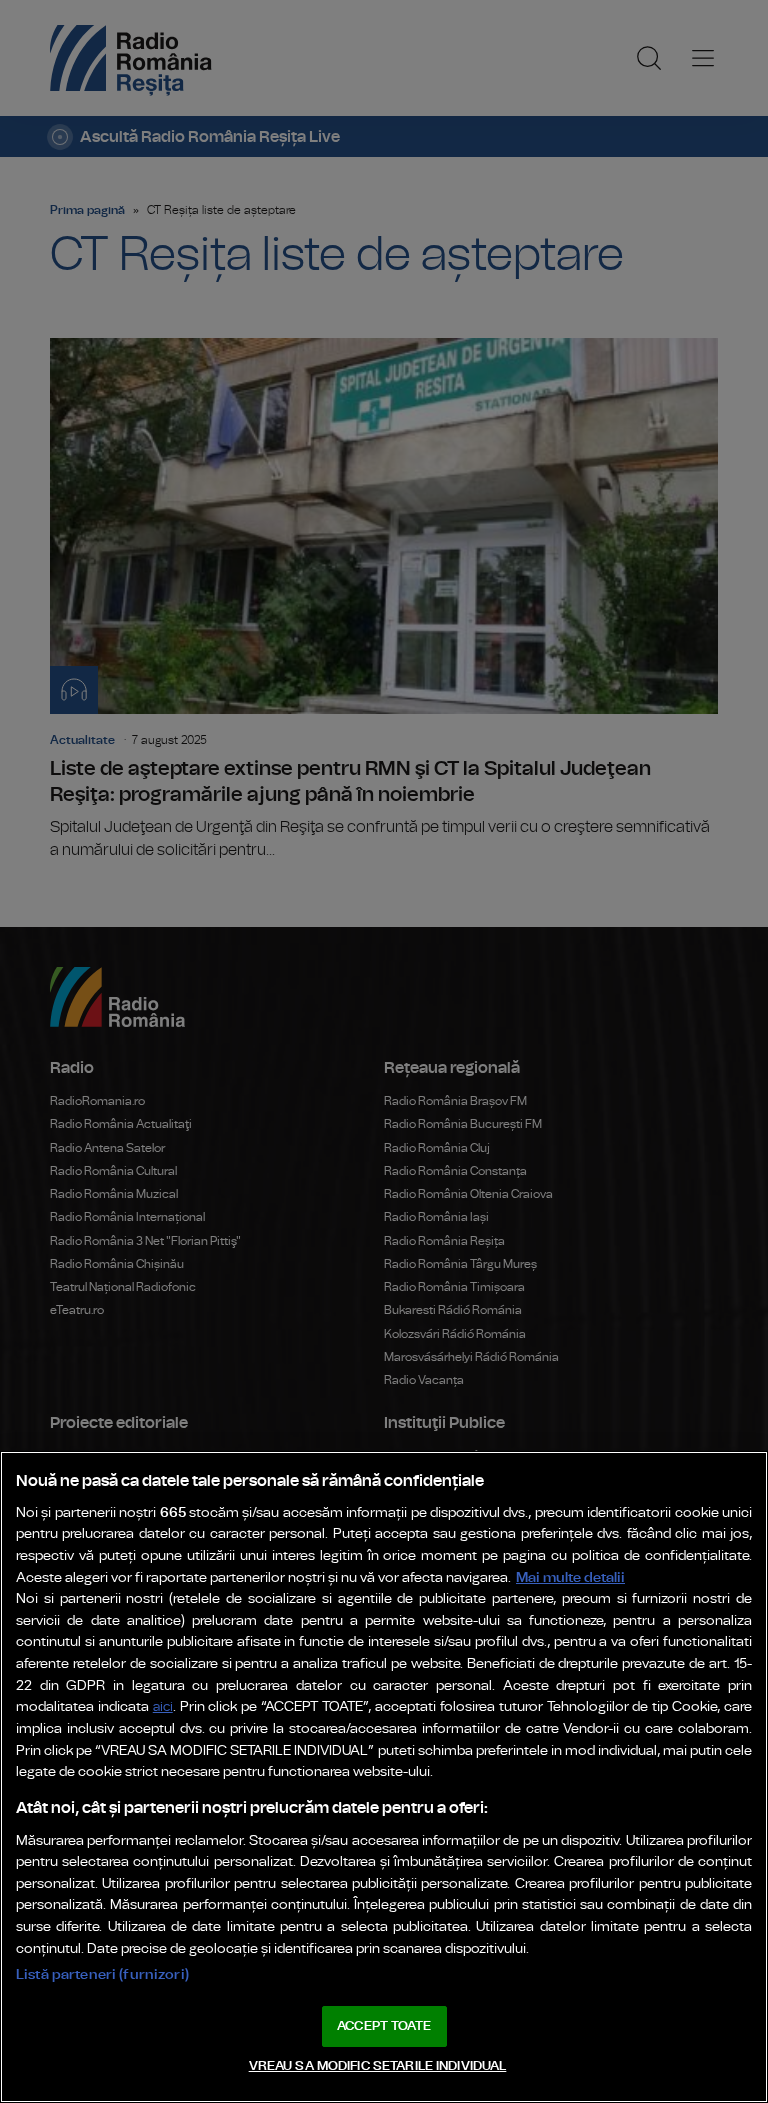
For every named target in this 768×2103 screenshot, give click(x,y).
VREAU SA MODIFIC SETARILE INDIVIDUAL (378, 2066)
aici (163, 1707)
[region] (384, 1777)
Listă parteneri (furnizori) (102, 1974)
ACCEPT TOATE (384, 2026)
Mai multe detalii (570, 1577)
